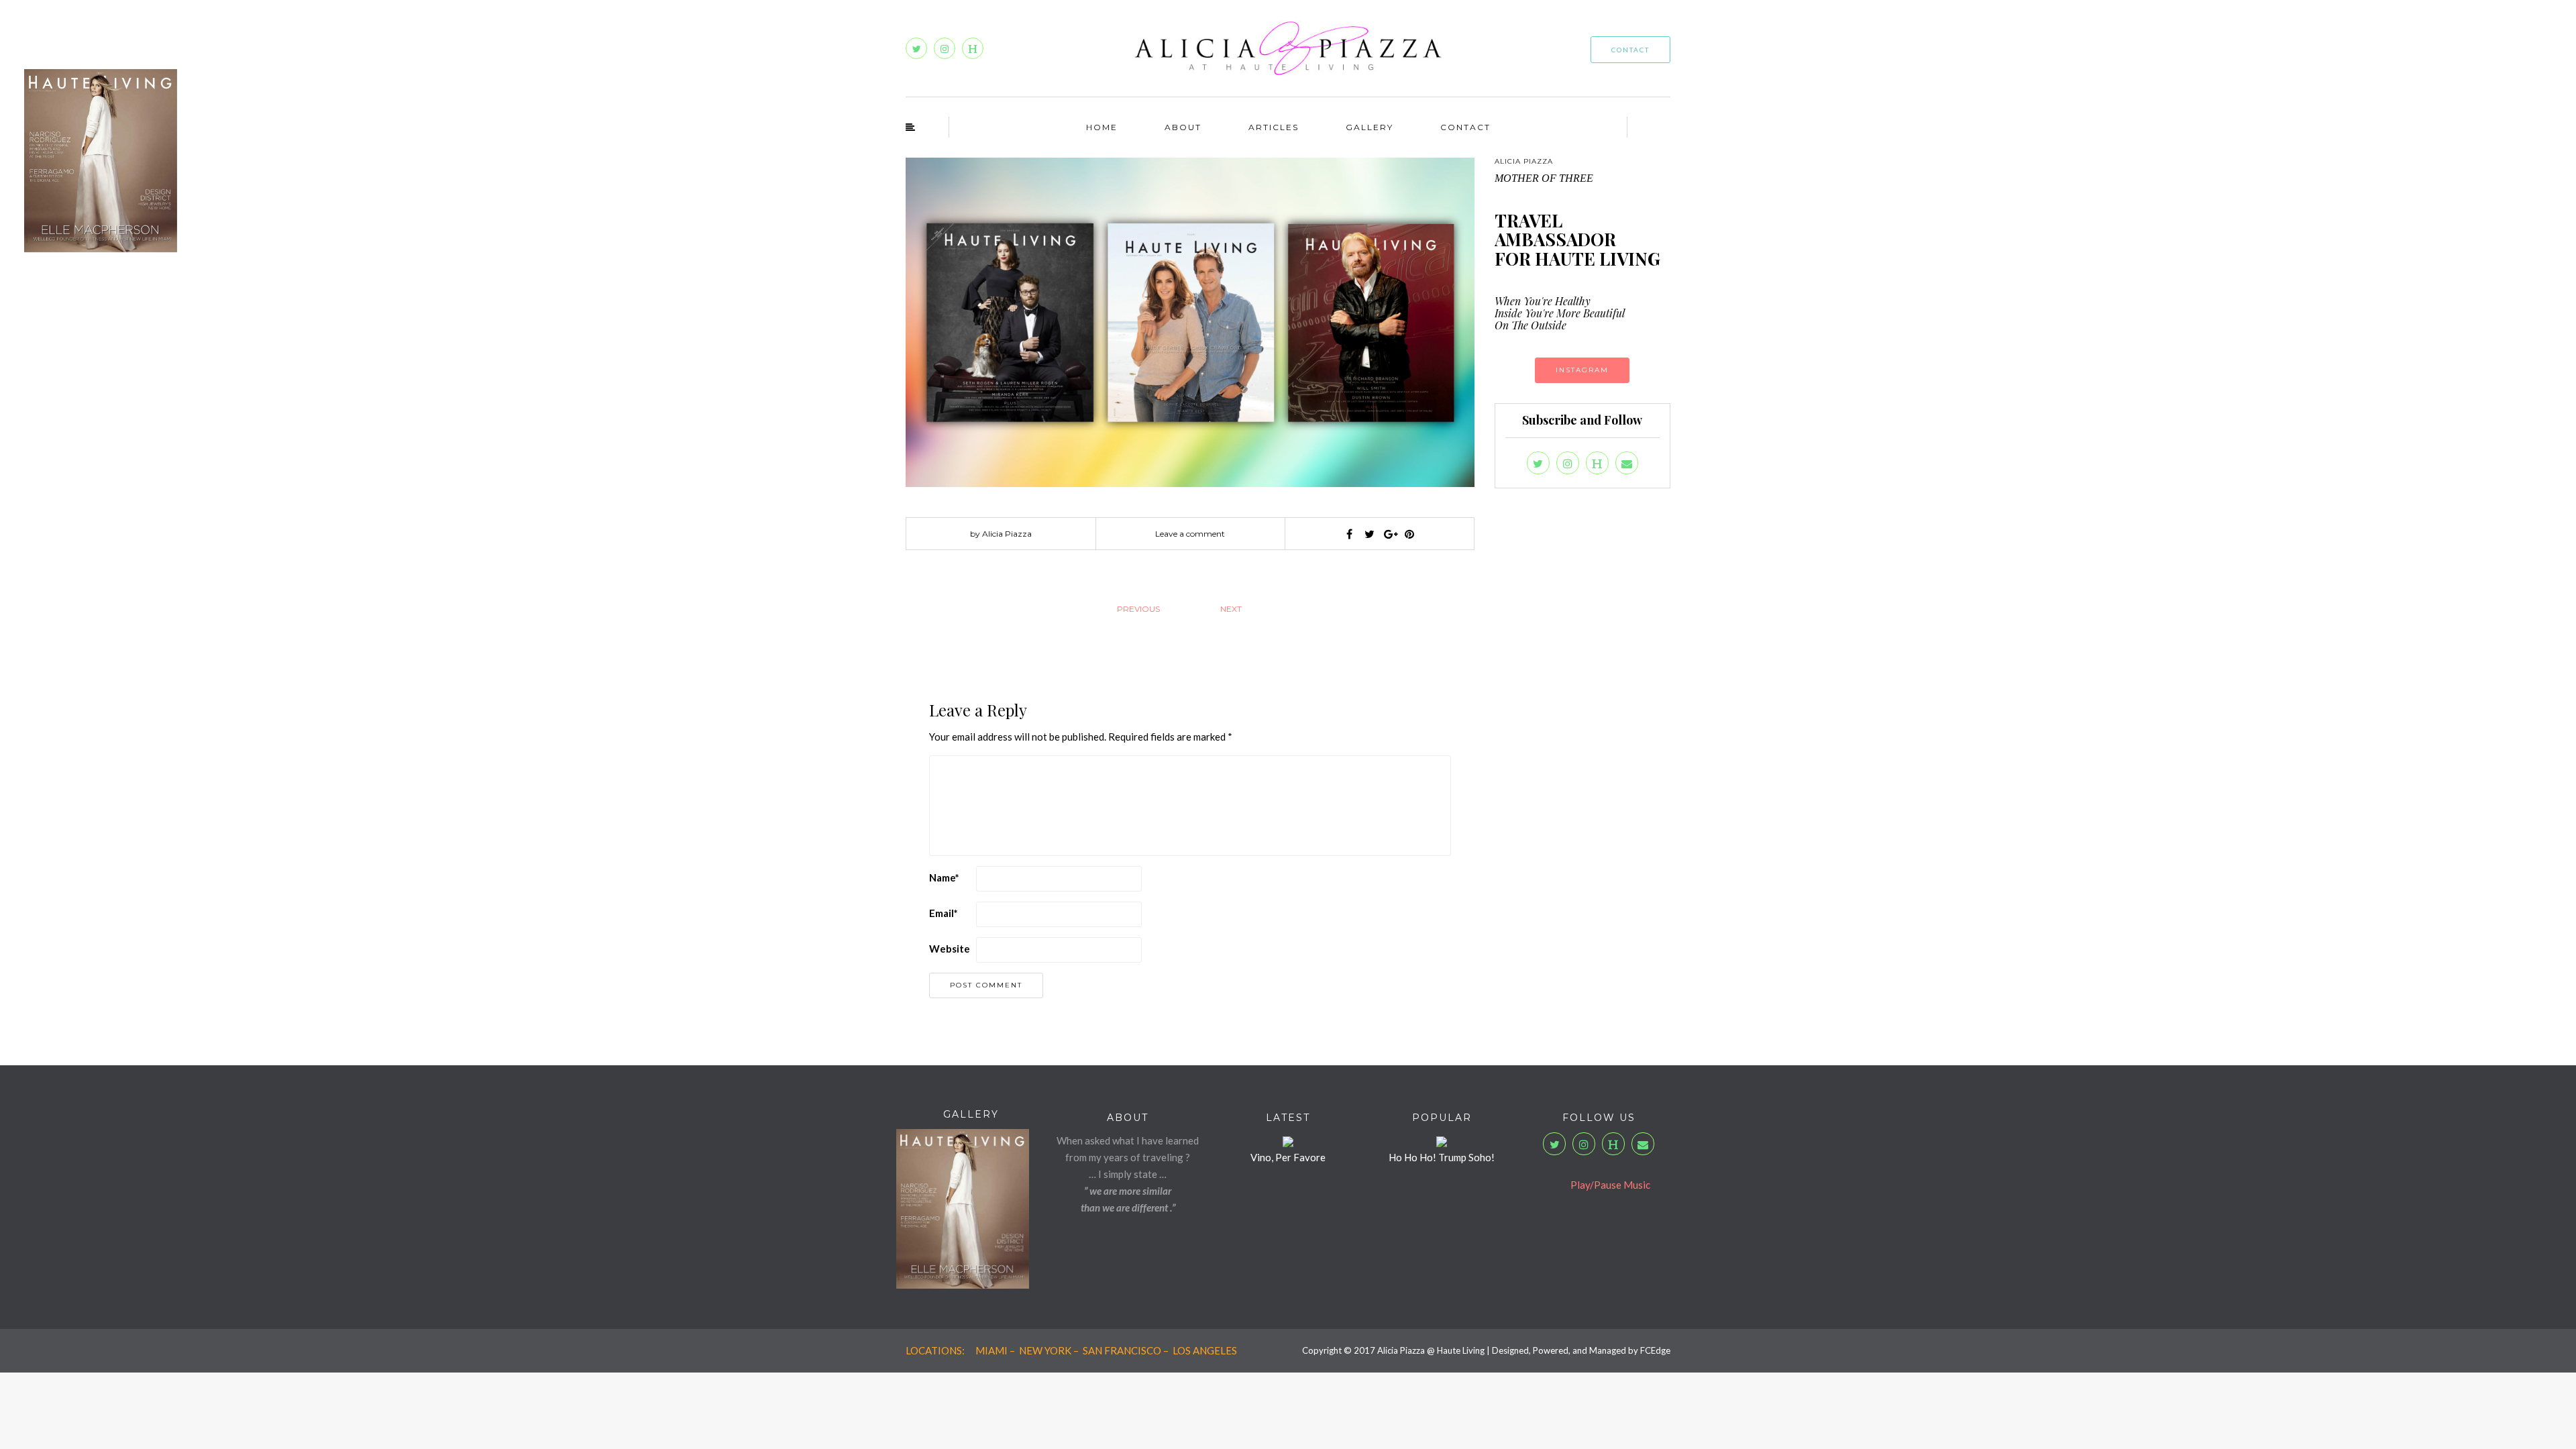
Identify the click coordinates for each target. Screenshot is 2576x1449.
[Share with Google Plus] (1389, 534)
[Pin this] (1409, 534)
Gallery (1370, 127)
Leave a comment (1190, 534)
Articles (1274, 127)
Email (944, 913)
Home (1102, 127)
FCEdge (1655, 1350)
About (1183, 127)
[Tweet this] (1369, 534)
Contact (1465, 127)
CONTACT (1630, 50)
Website (950, 949)
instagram (1582, 370)
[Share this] (1349, 534)
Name (944, 877)
